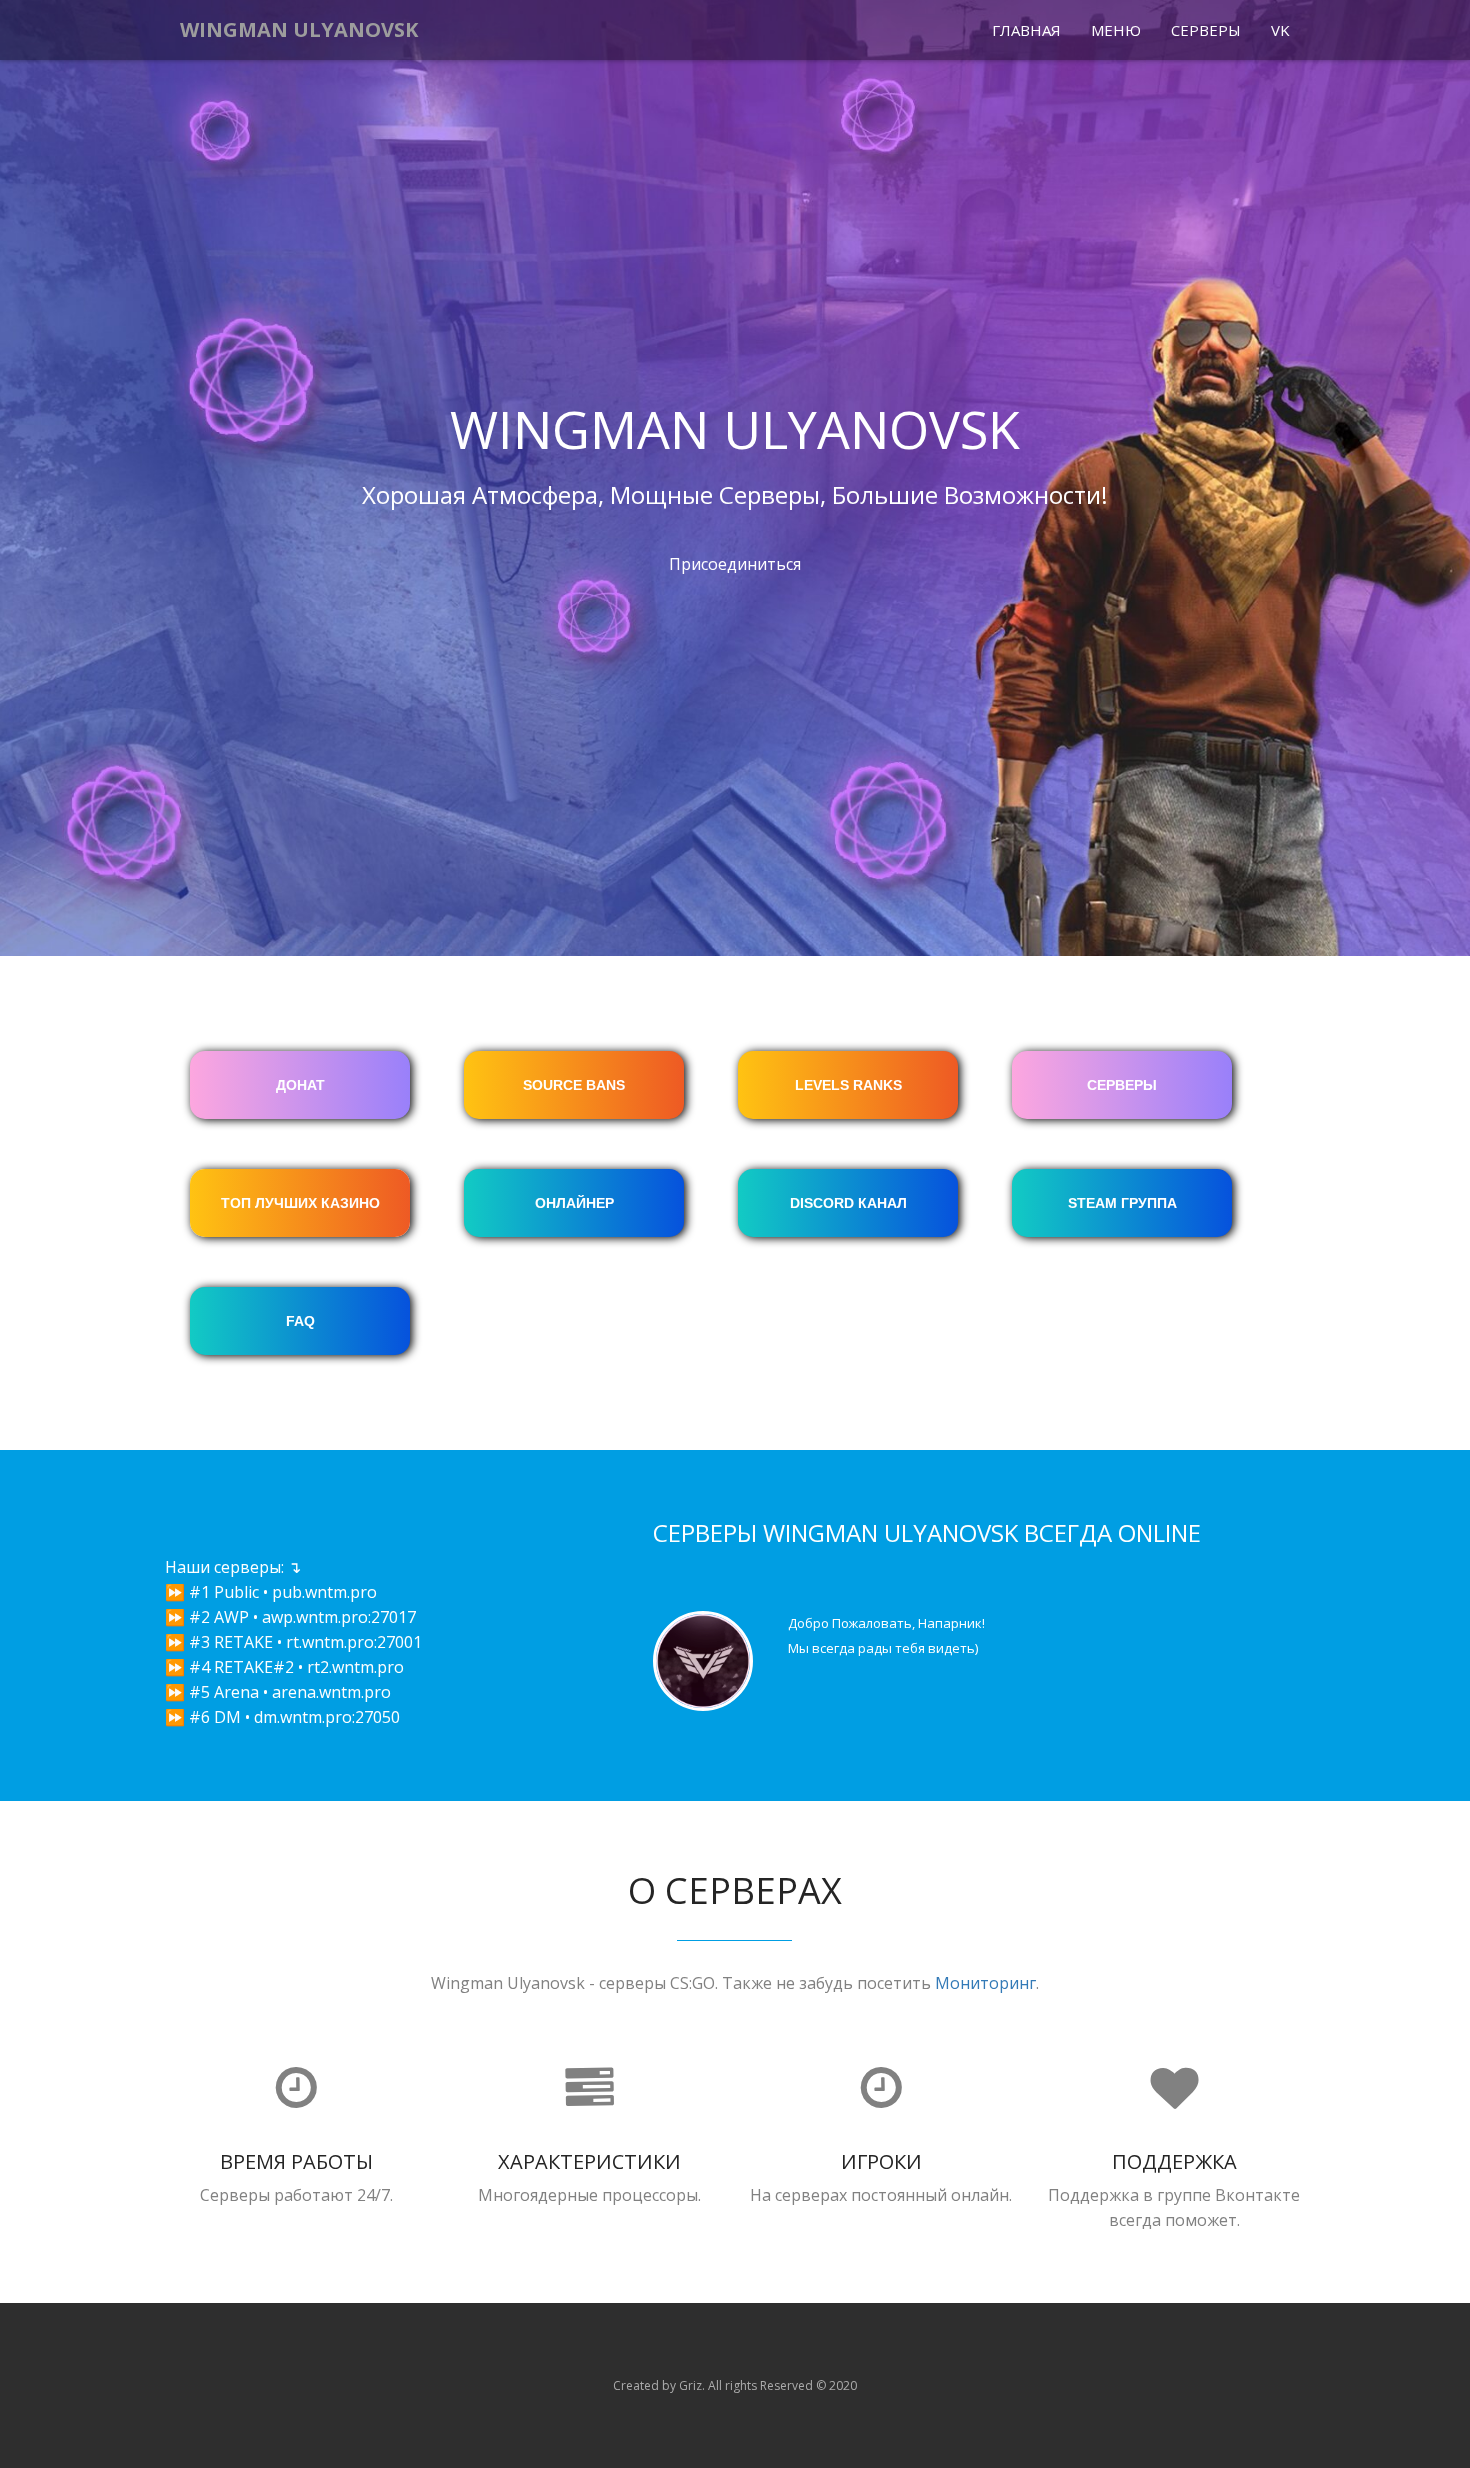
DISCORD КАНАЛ (848, 1203)
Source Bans (574, 1085)
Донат (300, 1085)
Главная (1026, 30)
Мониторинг (985, 1983)
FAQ (300, 1321)
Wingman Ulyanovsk (299, 29)
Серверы (1206, 30)
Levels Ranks (848, 1085)
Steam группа (1122, 1203)
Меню (1116, 30)
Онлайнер (574, 1203)
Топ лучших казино (300, 1203)
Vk (1280, 30)
